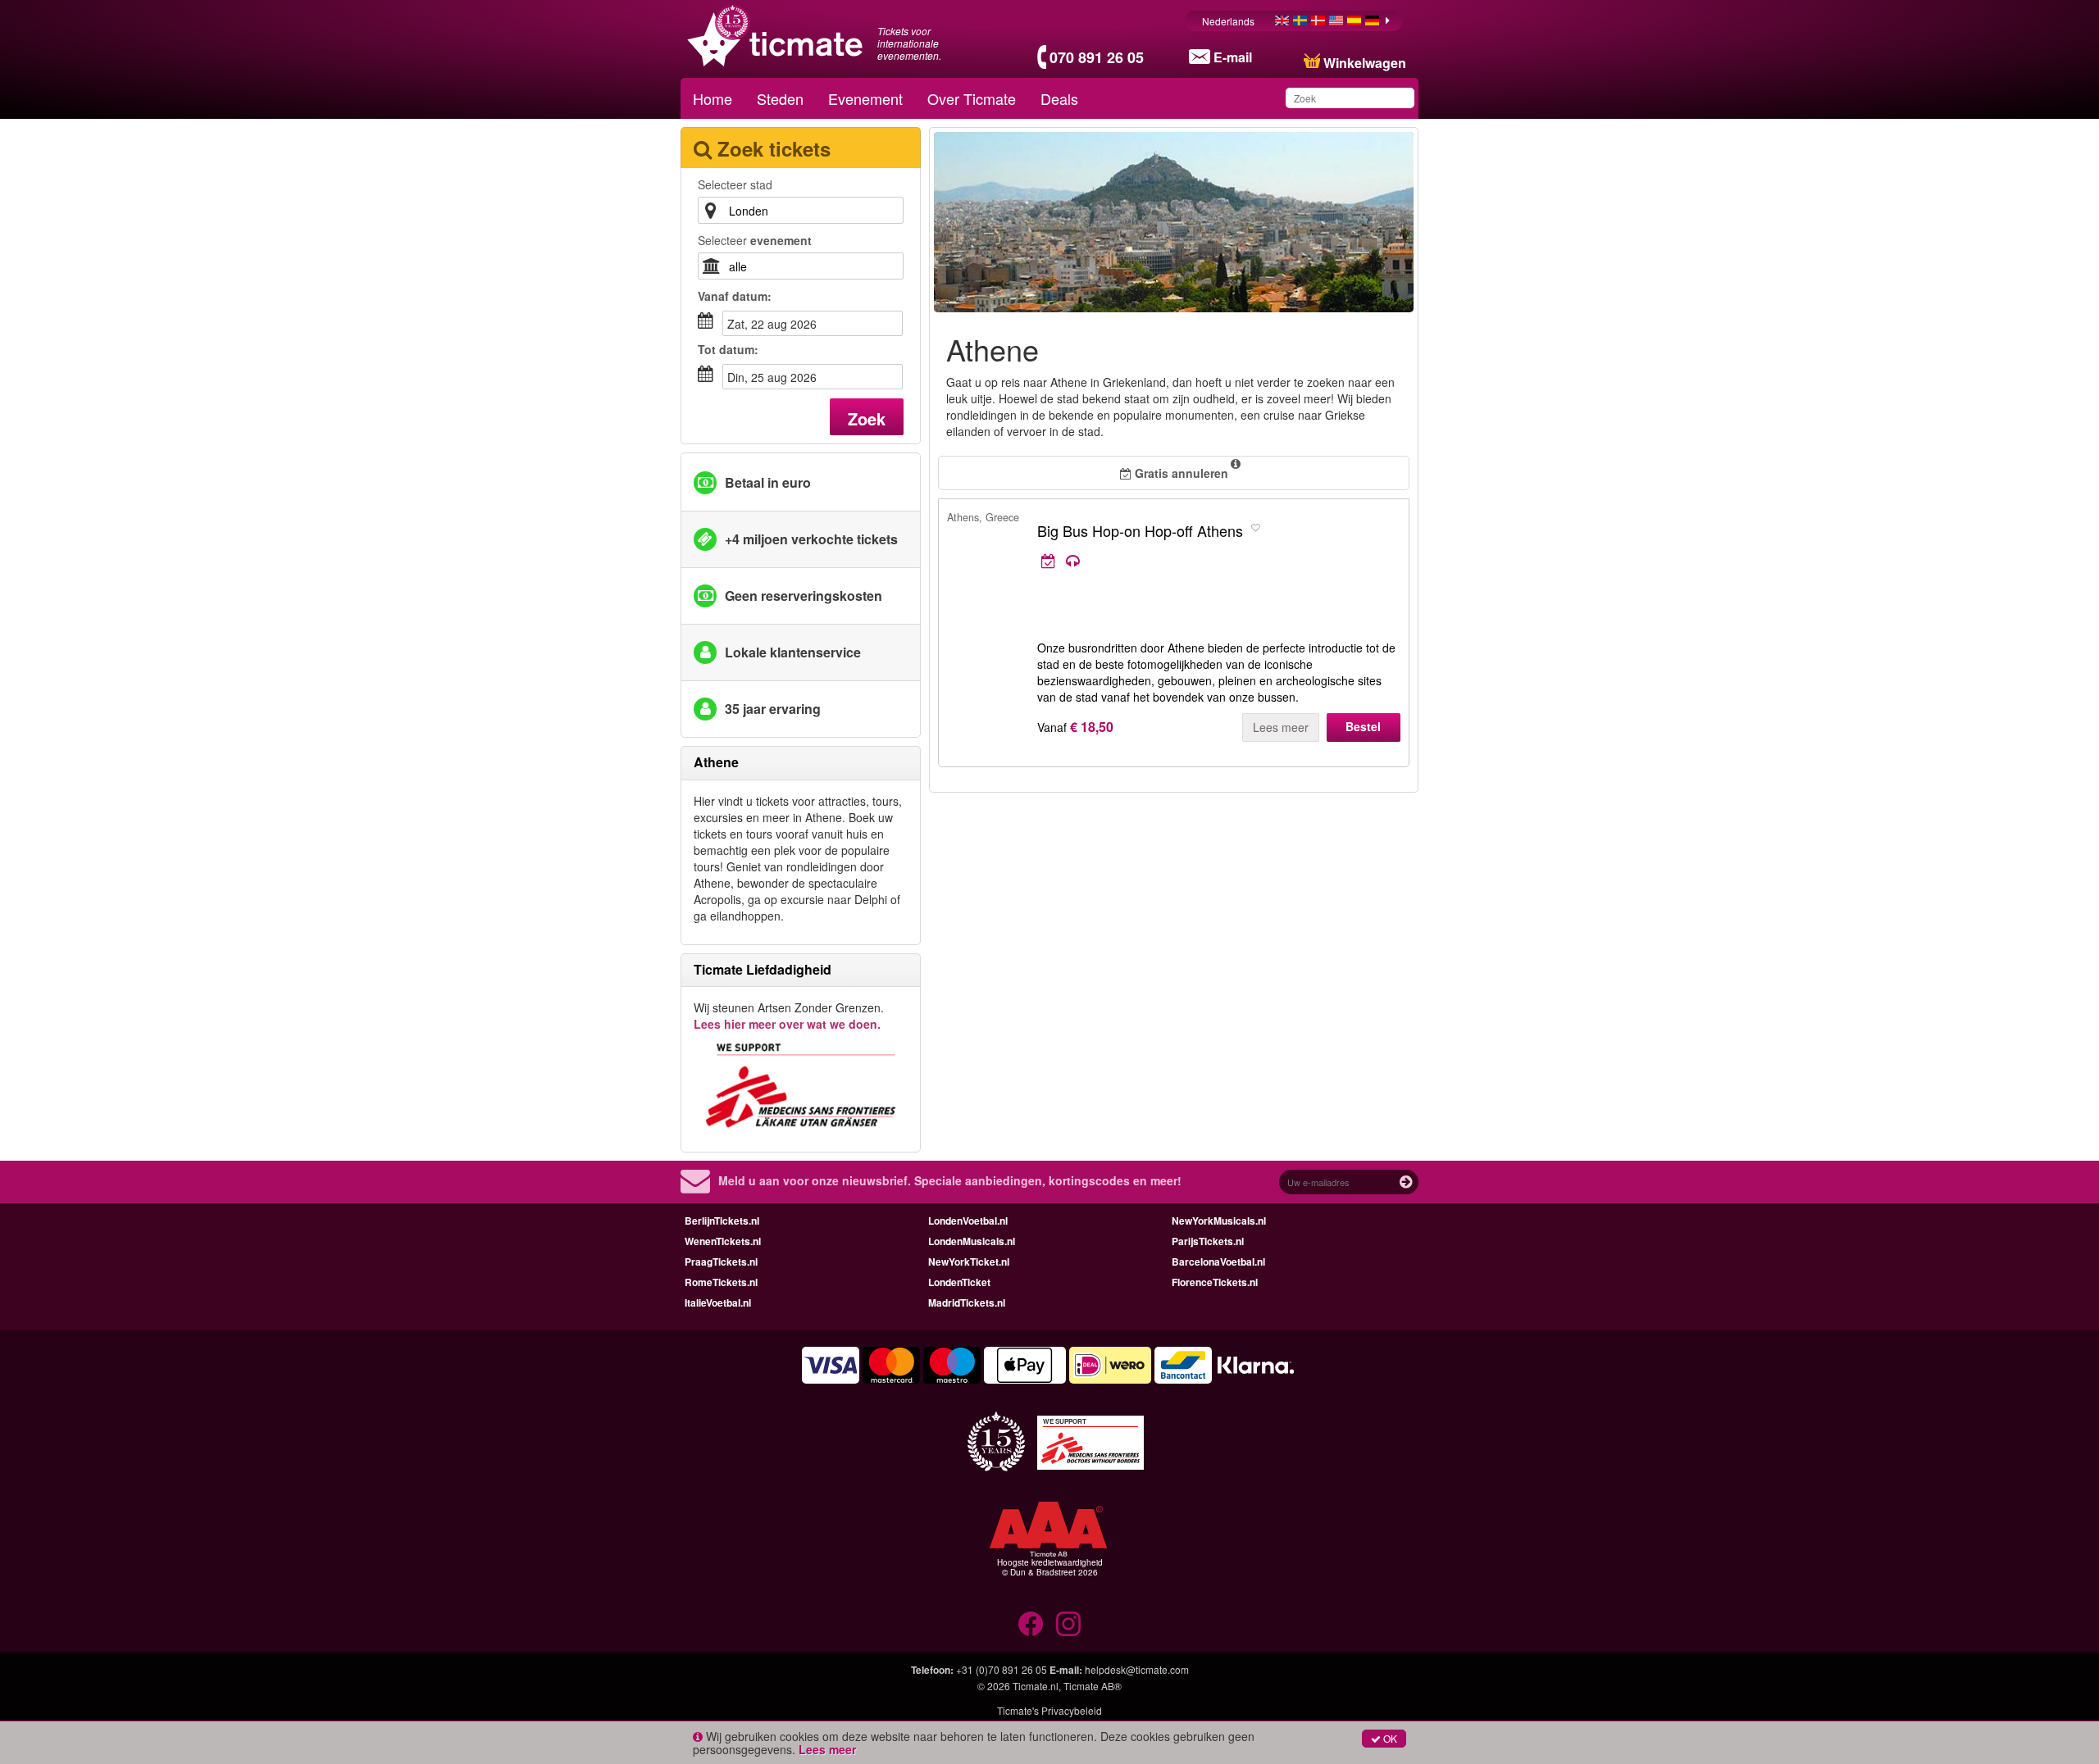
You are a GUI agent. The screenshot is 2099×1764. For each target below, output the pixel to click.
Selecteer (755, 240)
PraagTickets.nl (721, 1262)
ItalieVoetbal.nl (718, 1303)
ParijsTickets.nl (1208, 1241)
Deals (1059, 98)
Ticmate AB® (1093, 1686)
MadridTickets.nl (967, 1303)
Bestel (1363, 726)
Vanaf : (735, 296)
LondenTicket (959, 1282)
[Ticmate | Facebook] (1031, 1624)
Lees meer (1281, 727)
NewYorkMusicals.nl (1219, 1221)
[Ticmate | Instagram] (1068, 1624)
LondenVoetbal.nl (968, 1221)
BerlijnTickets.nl (722, 1221)
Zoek (867, 418)
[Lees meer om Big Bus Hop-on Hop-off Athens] (1191, 561)
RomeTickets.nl (721, 1282)
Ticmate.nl (1036, 1686)
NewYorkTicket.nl (969, 1262)
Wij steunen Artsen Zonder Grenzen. (789, 1016)
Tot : (728, 349)
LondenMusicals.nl (972, 1241)
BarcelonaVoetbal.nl (1218, 1262)
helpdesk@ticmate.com (1137, 1669)
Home (713, 98)
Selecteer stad (735, 184)
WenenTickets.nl (723, 1241)
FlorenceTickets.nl (1215, 1282)
